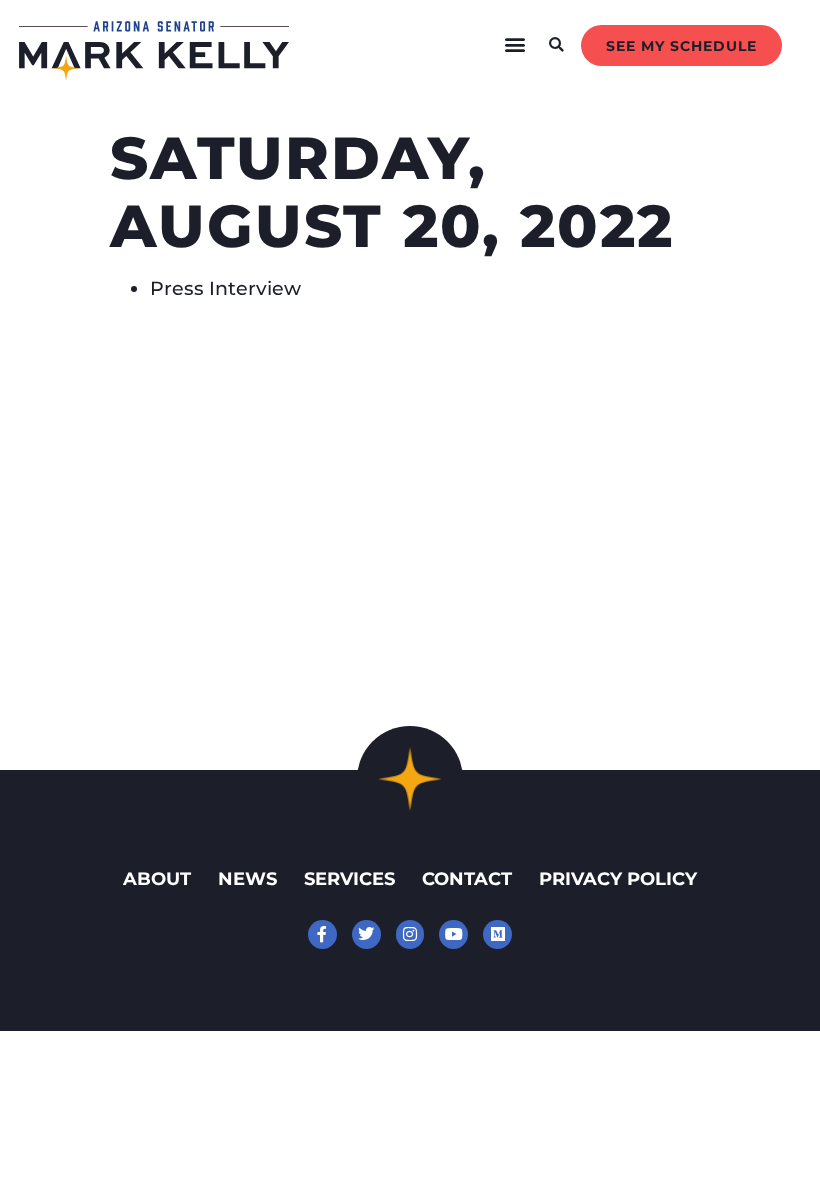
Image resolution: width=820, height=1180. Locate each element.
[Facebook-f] (322, 934)
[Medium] (497, 934)
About (157, 878)
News (247, 878)
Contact (467, 878)
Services (349, 878)
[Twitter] (366, 934)
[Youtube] (453, 934)
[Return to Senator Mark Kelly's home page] (154, 74)
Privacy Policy (618, 878)
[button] (515, 45)
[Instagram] (410, 934)
